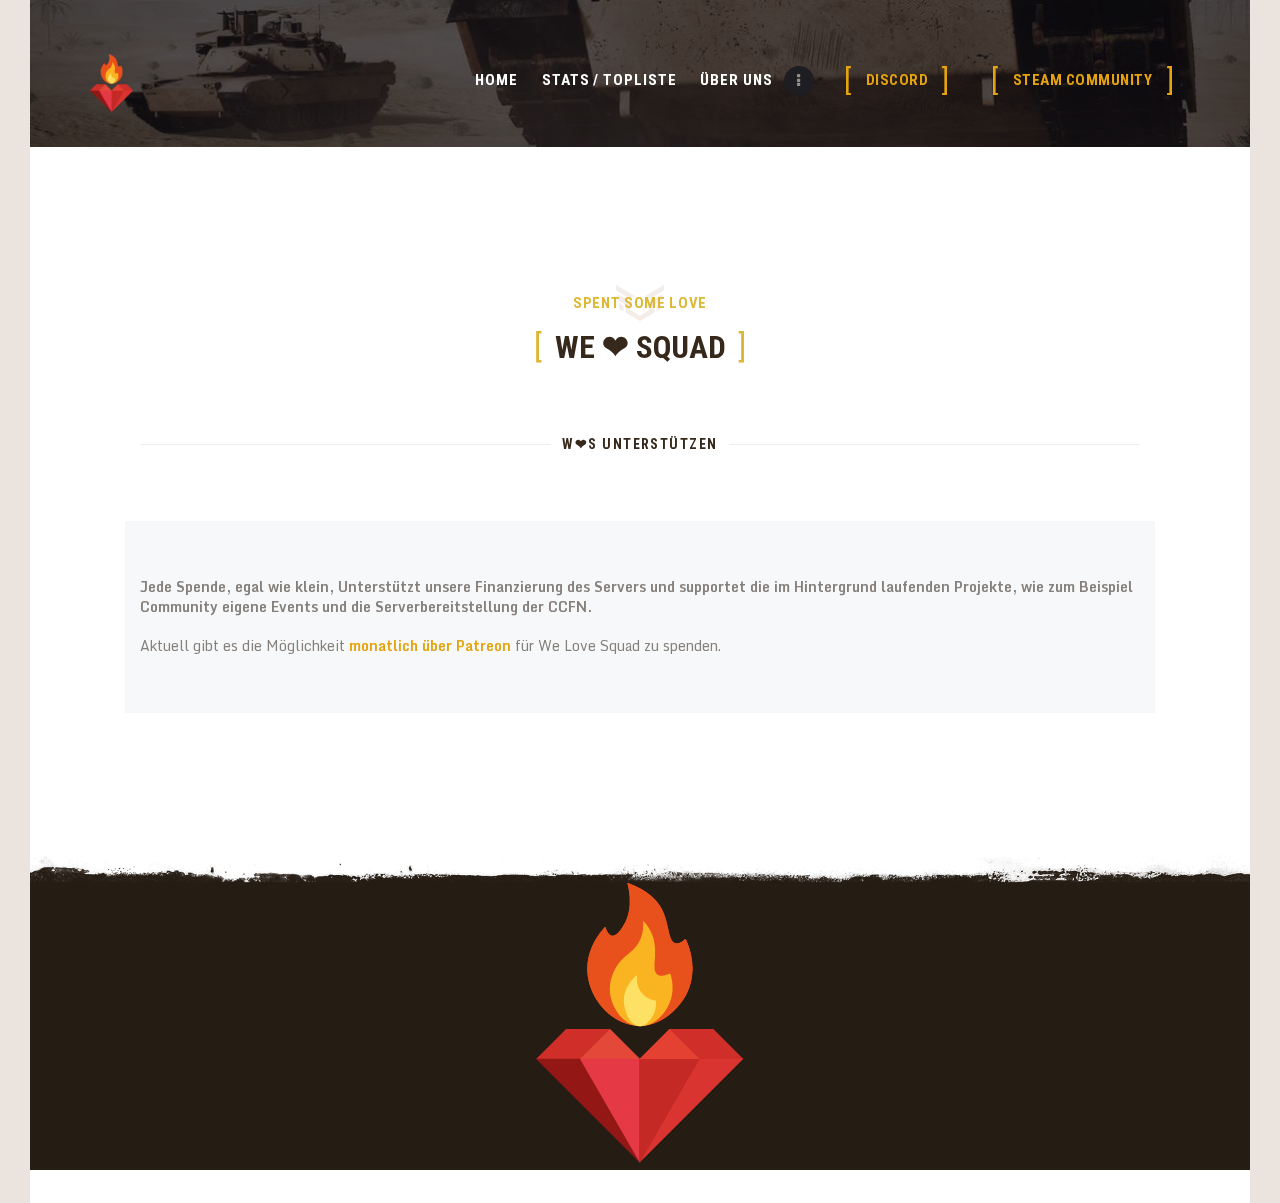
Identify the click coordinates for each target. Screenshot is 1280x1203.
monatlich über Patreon (432, 645)
